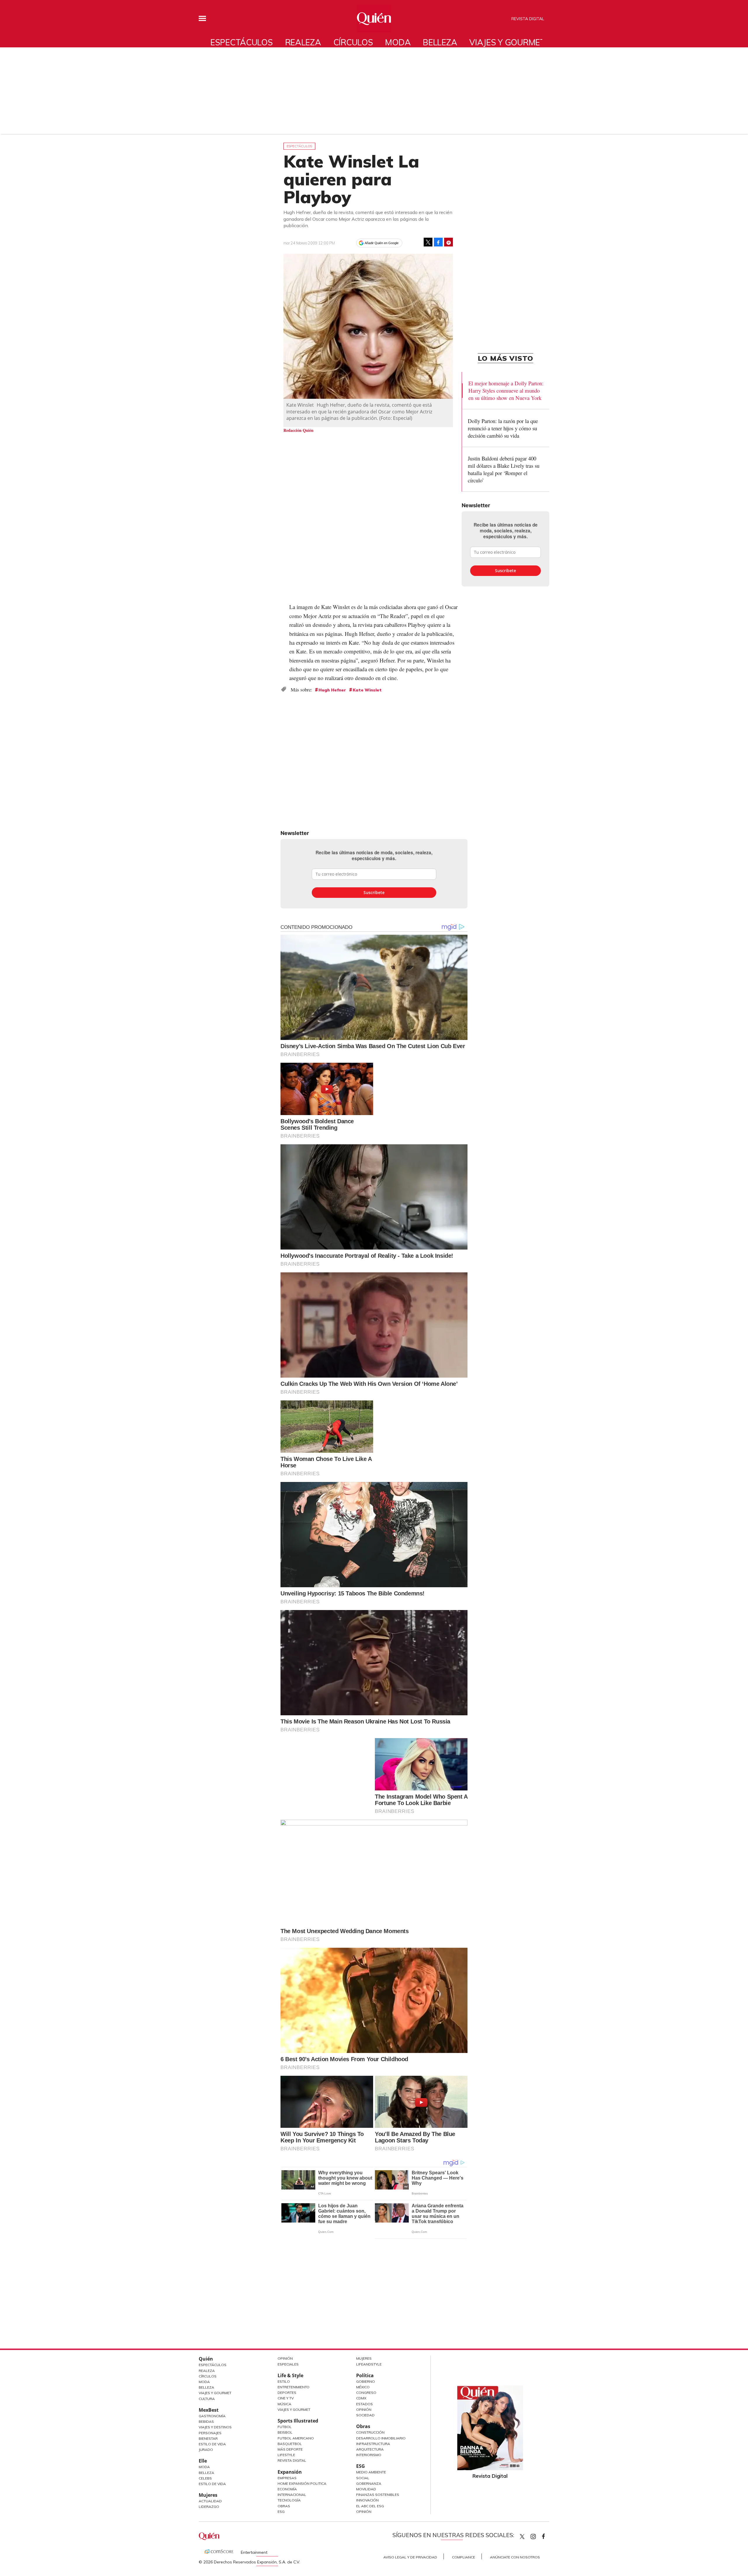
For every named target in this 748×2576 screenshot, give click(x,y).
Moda (398, 42)
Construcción (370, 2432)
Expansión (290, 2472)
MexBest (209, 2410)
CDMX (361, 2398)
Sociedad (365, 2415)
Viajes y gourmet (507, 42)
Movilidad (366, 2489)
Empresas (287, 2478)
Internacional (292, 2495)
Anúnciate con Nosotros (515, 2557)
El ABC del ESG (370, 2506)
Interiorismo (369, 2455)
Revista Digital (528, 19)
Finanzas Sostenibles (378, 2495)
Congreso (366, 2393)
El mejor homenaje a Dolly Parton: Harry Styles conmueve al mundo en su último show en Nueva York (506, 390)
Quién (206, 2359)
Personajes (210, 2433)
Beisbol (285, 2432)
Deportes (287, 2393)
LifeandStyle (369, 2364)
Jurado (206, 2450)
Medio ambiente (371, 2472)
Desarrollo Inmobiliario (381, 2438)
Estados (365, 2404)
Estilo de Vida (212, 2444)
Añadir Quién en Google (382, 243)
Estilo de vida (212, 2484)
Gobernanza (369, 2483)
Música (284, 2404)
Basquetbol (290, 2444)
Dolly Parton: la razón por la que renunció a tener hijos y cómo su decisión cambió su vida (503, 428)
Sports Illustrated (298, 2421)
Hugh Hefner (332, 690)
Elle (203, 2461)
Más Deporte (290, 2449)
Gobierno (366, 2381)
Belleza (440, 42)
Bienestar (208, 2438)
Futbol (285, 2427)
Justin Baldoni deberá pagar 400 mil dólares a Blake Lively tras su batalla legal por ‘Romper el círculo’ (504, 469)
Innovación (367, 2500)
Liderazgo (209, 2507)
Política (365, 2375)
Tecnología (289, 2500)
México (363, 2387)
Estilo (284, 2381)
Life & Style (290, 2375)
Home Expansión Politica (302, 2483)
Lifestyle (286, 2455)
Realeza (303, 42)
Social (363, 2478)
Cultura (207, 2399)
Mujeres (208, 2495)
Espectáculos (242, 42)
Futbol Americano (296, 2438)
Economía (287, 2489)
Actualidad (210, 2501)
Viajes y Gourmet (215, 2393)
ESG (281, 2512)
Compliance (464, 2557)
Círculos (353, 42)
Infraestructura (373, 2444)
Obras (284, 2506)
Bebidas (206, 2421)
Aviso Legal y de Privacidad (410, 2557)
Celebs (205, 2478)
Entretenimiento (294, 2387)
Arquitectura (370, 2449)
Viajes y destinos (215, 2427)
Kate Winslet (367, 690)
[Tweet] (428, 242)
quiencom (538, 2535)
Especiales (288, 2364)
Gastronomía (212, 2416)
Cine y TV (286, 2398)
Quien (522, 2537)
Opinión (285, 2358)
